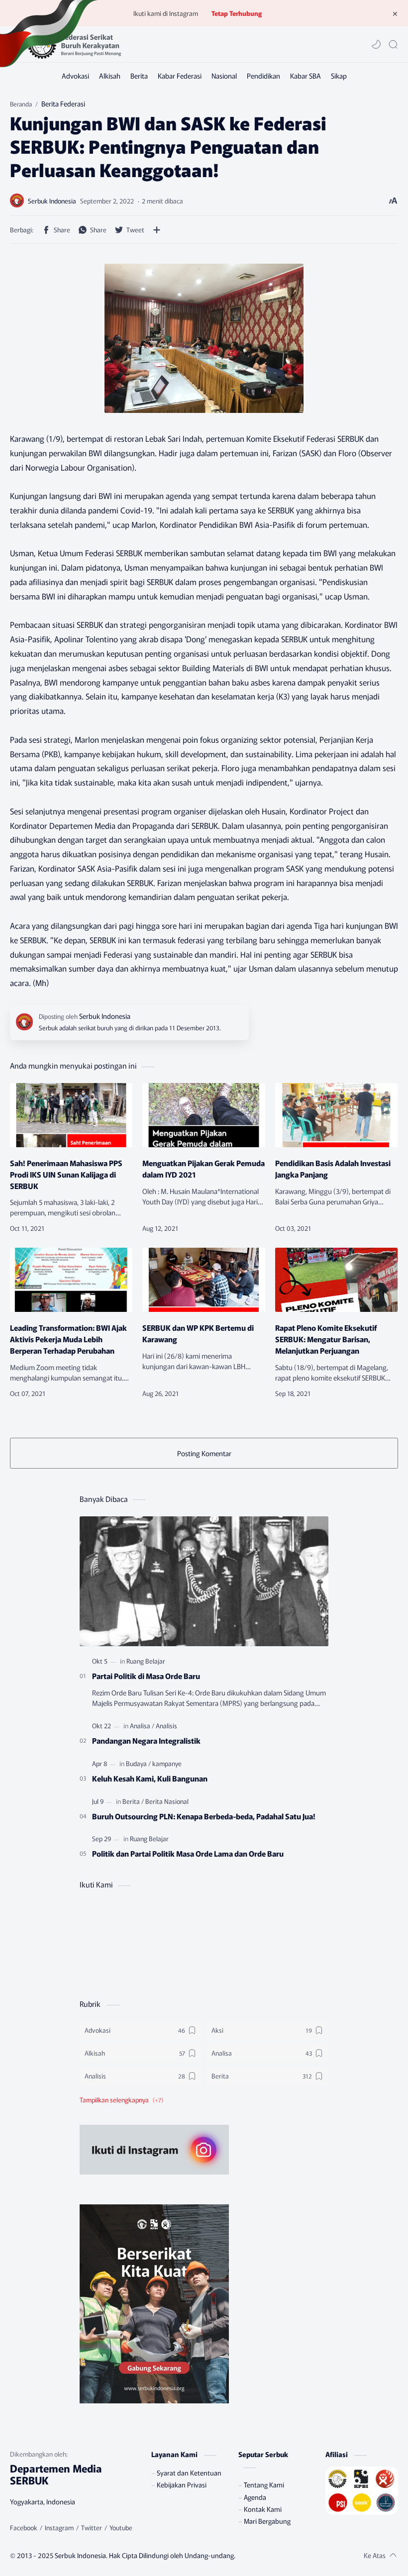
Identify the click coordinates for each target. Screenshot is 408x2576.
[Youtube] (121, 2528)
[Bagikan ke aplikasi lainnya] (157, 230)
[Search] (393, 44)
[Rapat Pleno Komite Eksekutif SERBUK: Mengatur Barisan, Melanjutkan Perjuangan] (336, 1280)
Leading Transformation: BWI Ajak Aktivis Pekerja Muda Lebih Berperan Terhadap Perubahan (68, 1339)
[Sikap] (339, 76)
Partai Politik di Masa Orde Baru (146, 1676)
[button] (376, 44)
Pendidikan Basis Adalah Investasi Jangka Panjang (333, 1168)
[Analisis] (166, 1726)
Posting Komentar (204, 1453)
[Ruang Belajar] (146, 1661)
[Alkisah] (110, 76)
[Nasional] (224, 76)
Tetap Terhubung (237, 13)
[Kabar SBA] (306, 76)
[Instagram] (59, 2528)
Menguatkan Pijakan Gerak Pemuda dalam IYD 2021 (204, 1168)
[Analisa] (142, 1726)
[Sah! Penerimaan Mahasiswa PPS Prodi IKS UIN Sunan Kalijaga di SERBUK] (71, 1115)
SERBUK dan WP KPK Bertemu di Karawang (198, 1333)
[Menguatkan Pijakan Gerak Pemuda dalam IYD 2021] (204, 1115)
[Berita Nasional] (167, 1801)
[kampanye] (167, 1763)
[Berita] (139, 76)
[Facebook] (24, 2528)
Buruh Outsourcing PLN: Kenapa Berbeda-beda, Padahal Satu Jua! (204, 1816)
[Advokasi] (75, 76)
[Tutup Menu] (395, 13)
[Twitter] (92, 2528)
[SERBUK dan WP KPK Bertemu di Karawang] (204, 1280)
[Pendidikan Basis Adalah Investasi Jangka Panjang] (336, 1115)
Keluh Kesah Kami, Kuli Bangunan (150, 1778)
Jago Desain (295, 2555)
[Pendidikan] (263, 76)
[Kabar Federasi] (180, 76)
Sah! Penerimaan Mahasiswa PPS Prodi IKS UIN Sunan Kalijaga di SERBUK (66, 1174)
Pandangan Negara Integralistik (146, 1740)
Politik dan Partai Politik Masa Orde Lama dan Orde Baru (188, 1853)
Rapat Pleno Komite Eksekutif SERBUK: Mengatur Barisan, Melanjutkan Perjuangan (326, 1339)
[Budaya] (138, 1763)
